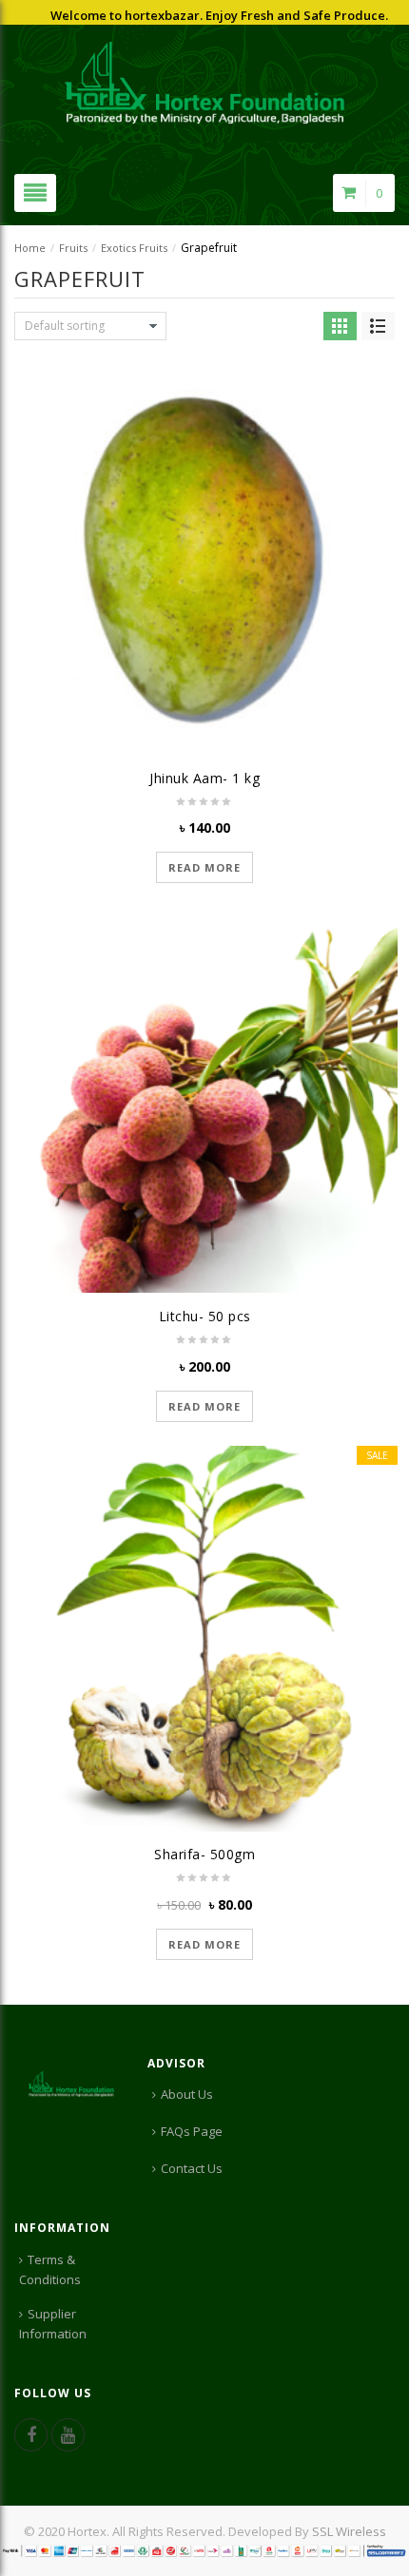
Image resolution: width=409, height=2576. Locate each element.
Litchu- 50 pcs (205, 1316)
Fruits (73, 248)
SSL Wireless (349, 2531)
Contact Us (192, 2168)
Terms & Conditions (50, 2269)
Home (30, 248)
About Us (187, 2094)
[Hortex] (205, 81)
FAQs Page (192, 2131)
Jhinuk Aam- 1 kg (204, 778)
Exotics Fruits (134, 248)
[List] (378, 326)
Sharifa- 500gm (204, 1854)
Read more (204, 867)
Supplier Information (53, 2324)
